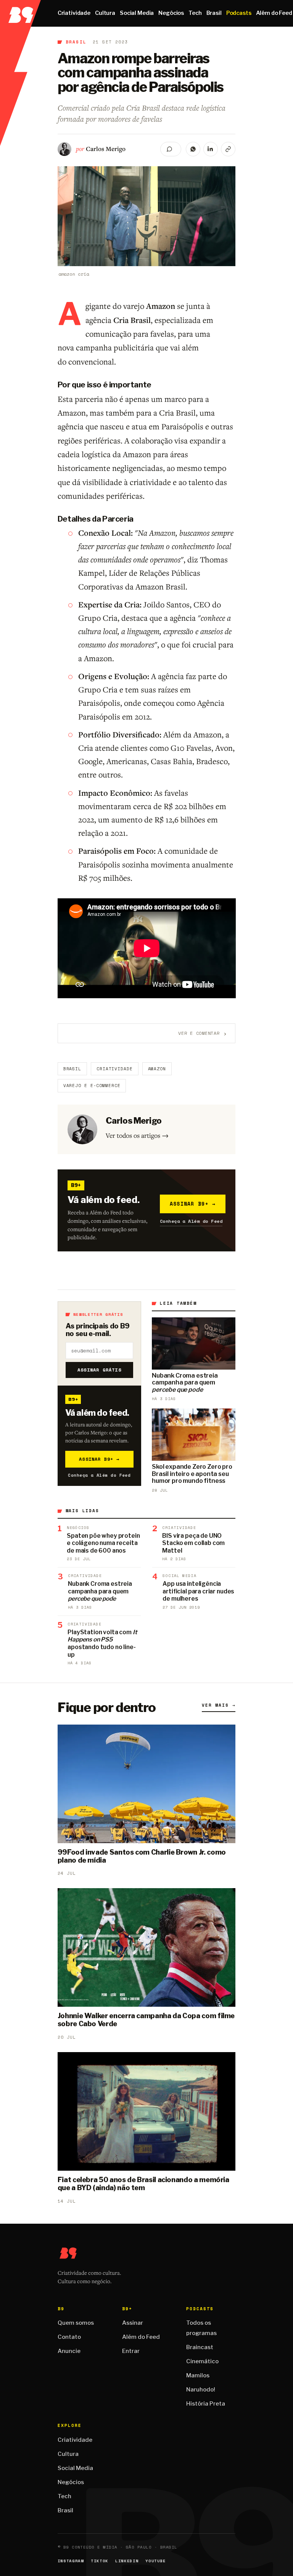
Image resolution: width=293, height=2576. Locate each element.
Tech (195, 13)
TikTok (100, 2561)
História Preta (206, 2404)
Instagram (71, 2561)
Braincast (200, 2347)
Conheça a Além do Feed (191, 1221)
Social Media (137, 13)
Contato (69, 2337)
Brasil (214, 13)
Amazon (157, 1069)
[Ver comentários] (171, 149)
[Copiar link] (228, 149)
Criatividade (74, 13)
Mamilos (198, 2375)
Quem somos (76, 2323)
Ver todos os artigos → (137, 1135)
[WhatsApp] (193, 149)
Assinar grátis (99, 1370)
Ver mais (219, 1705)
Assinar (133, 2323)
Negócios (171, 13)
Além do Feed (141, 2337)
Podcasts (239, 13)
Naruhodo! (201, 2390)
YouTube (156, 2561)
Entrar (131, 2351)
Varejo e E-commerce (92, 1086)
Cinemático (202, 2361)
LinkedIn (127, 2561)
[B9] (20, 13)
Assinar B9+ (193, 1204)
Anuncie (69, 2351)
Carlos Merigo (106, 149)
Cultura (105, 13)
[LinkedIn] (211, 149)
